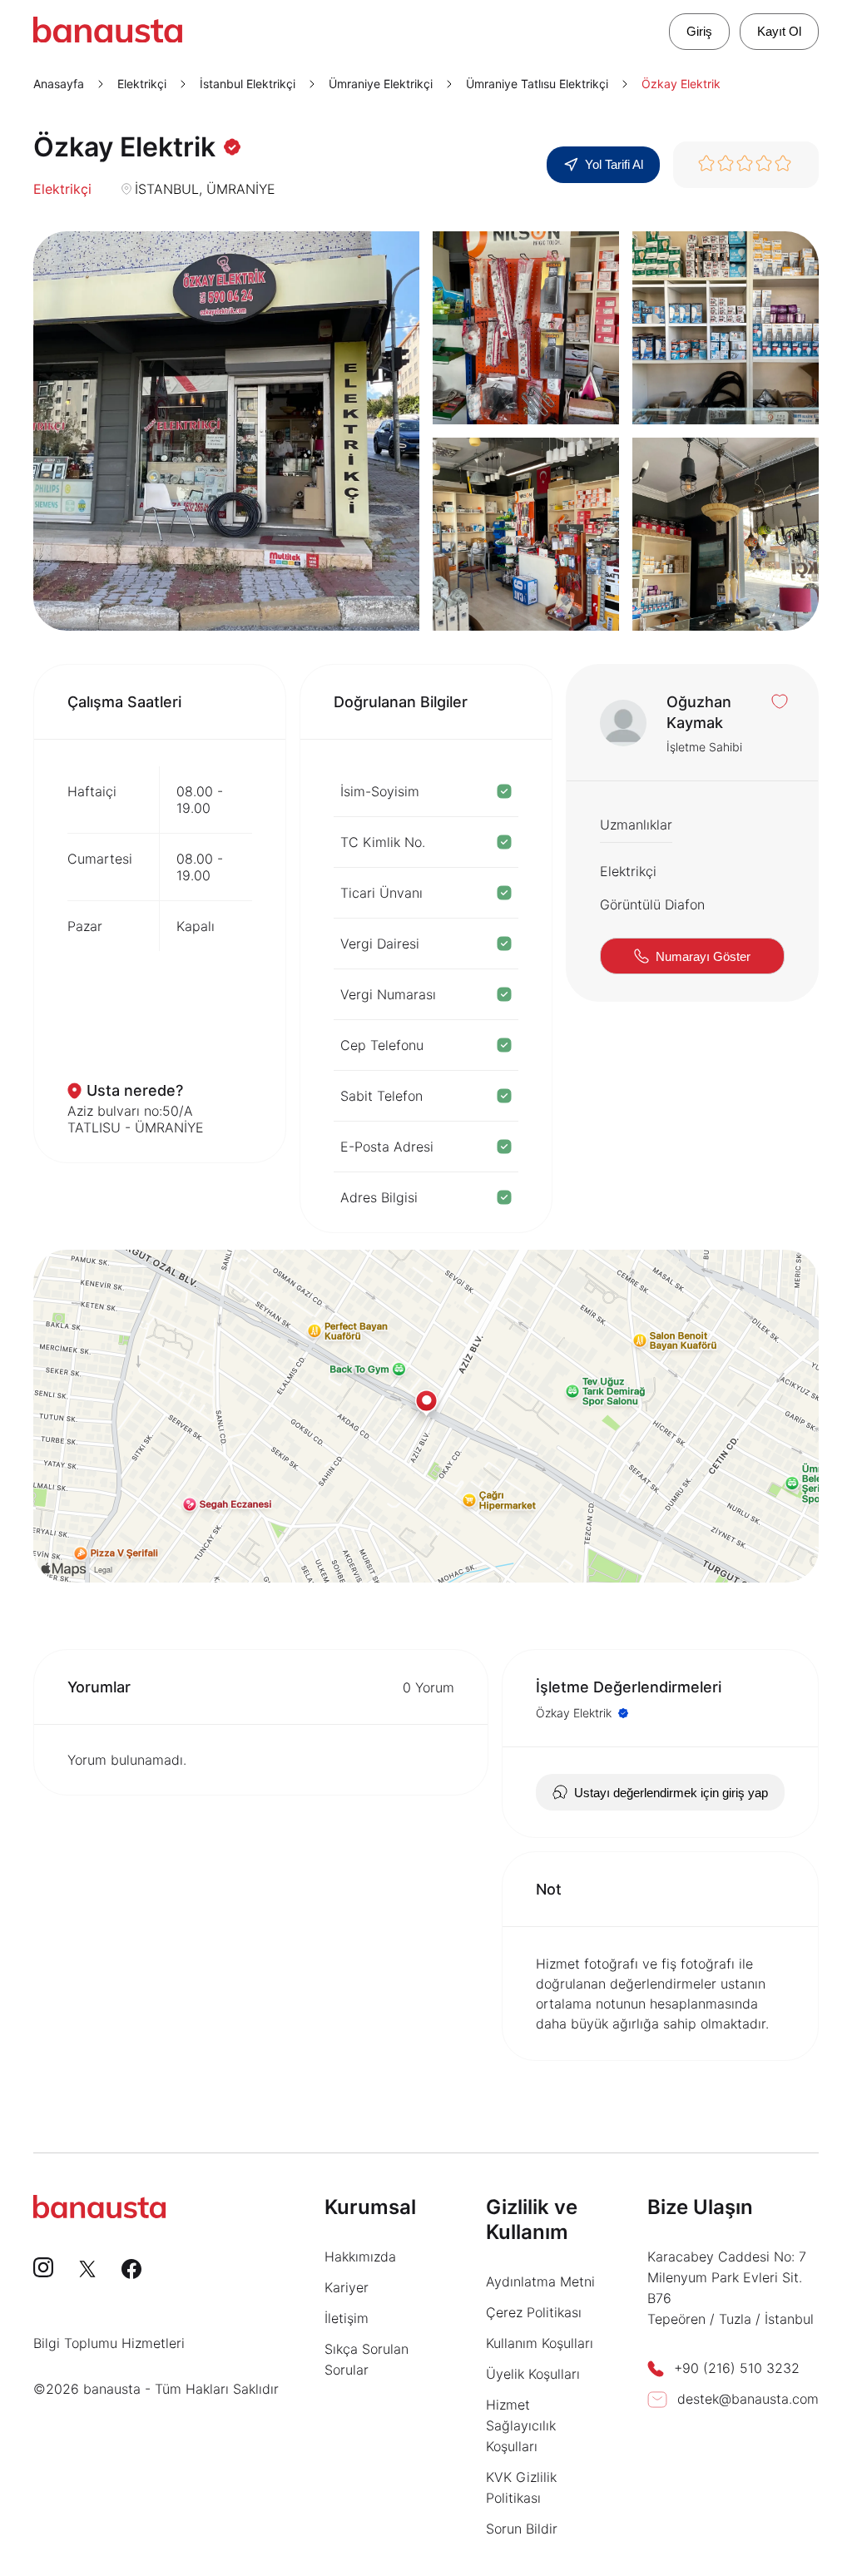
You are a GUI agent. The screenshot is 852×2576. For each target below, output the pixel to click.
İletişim (347, 2318)
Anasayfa (59, 84)
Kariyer (347, 2287)
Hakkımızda (360, 2256)
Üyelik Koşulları (533, 2374)
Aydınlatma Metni (540, 2281)
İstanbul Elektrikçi (248, 84)
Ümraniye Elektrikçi (381, 84)
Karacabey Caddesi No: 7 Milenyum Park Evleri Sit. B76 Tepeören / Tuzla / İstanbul (731, 2288)
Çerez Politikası (534, 2312)
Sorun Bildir (522, 2529)
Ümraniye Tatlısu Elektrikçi (537, 84)
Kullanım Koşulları (540, 2343)
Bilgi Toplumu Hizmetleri (109, 2343)
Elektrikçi (142, 84)
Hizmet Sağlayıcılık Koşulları (521, 2425)
